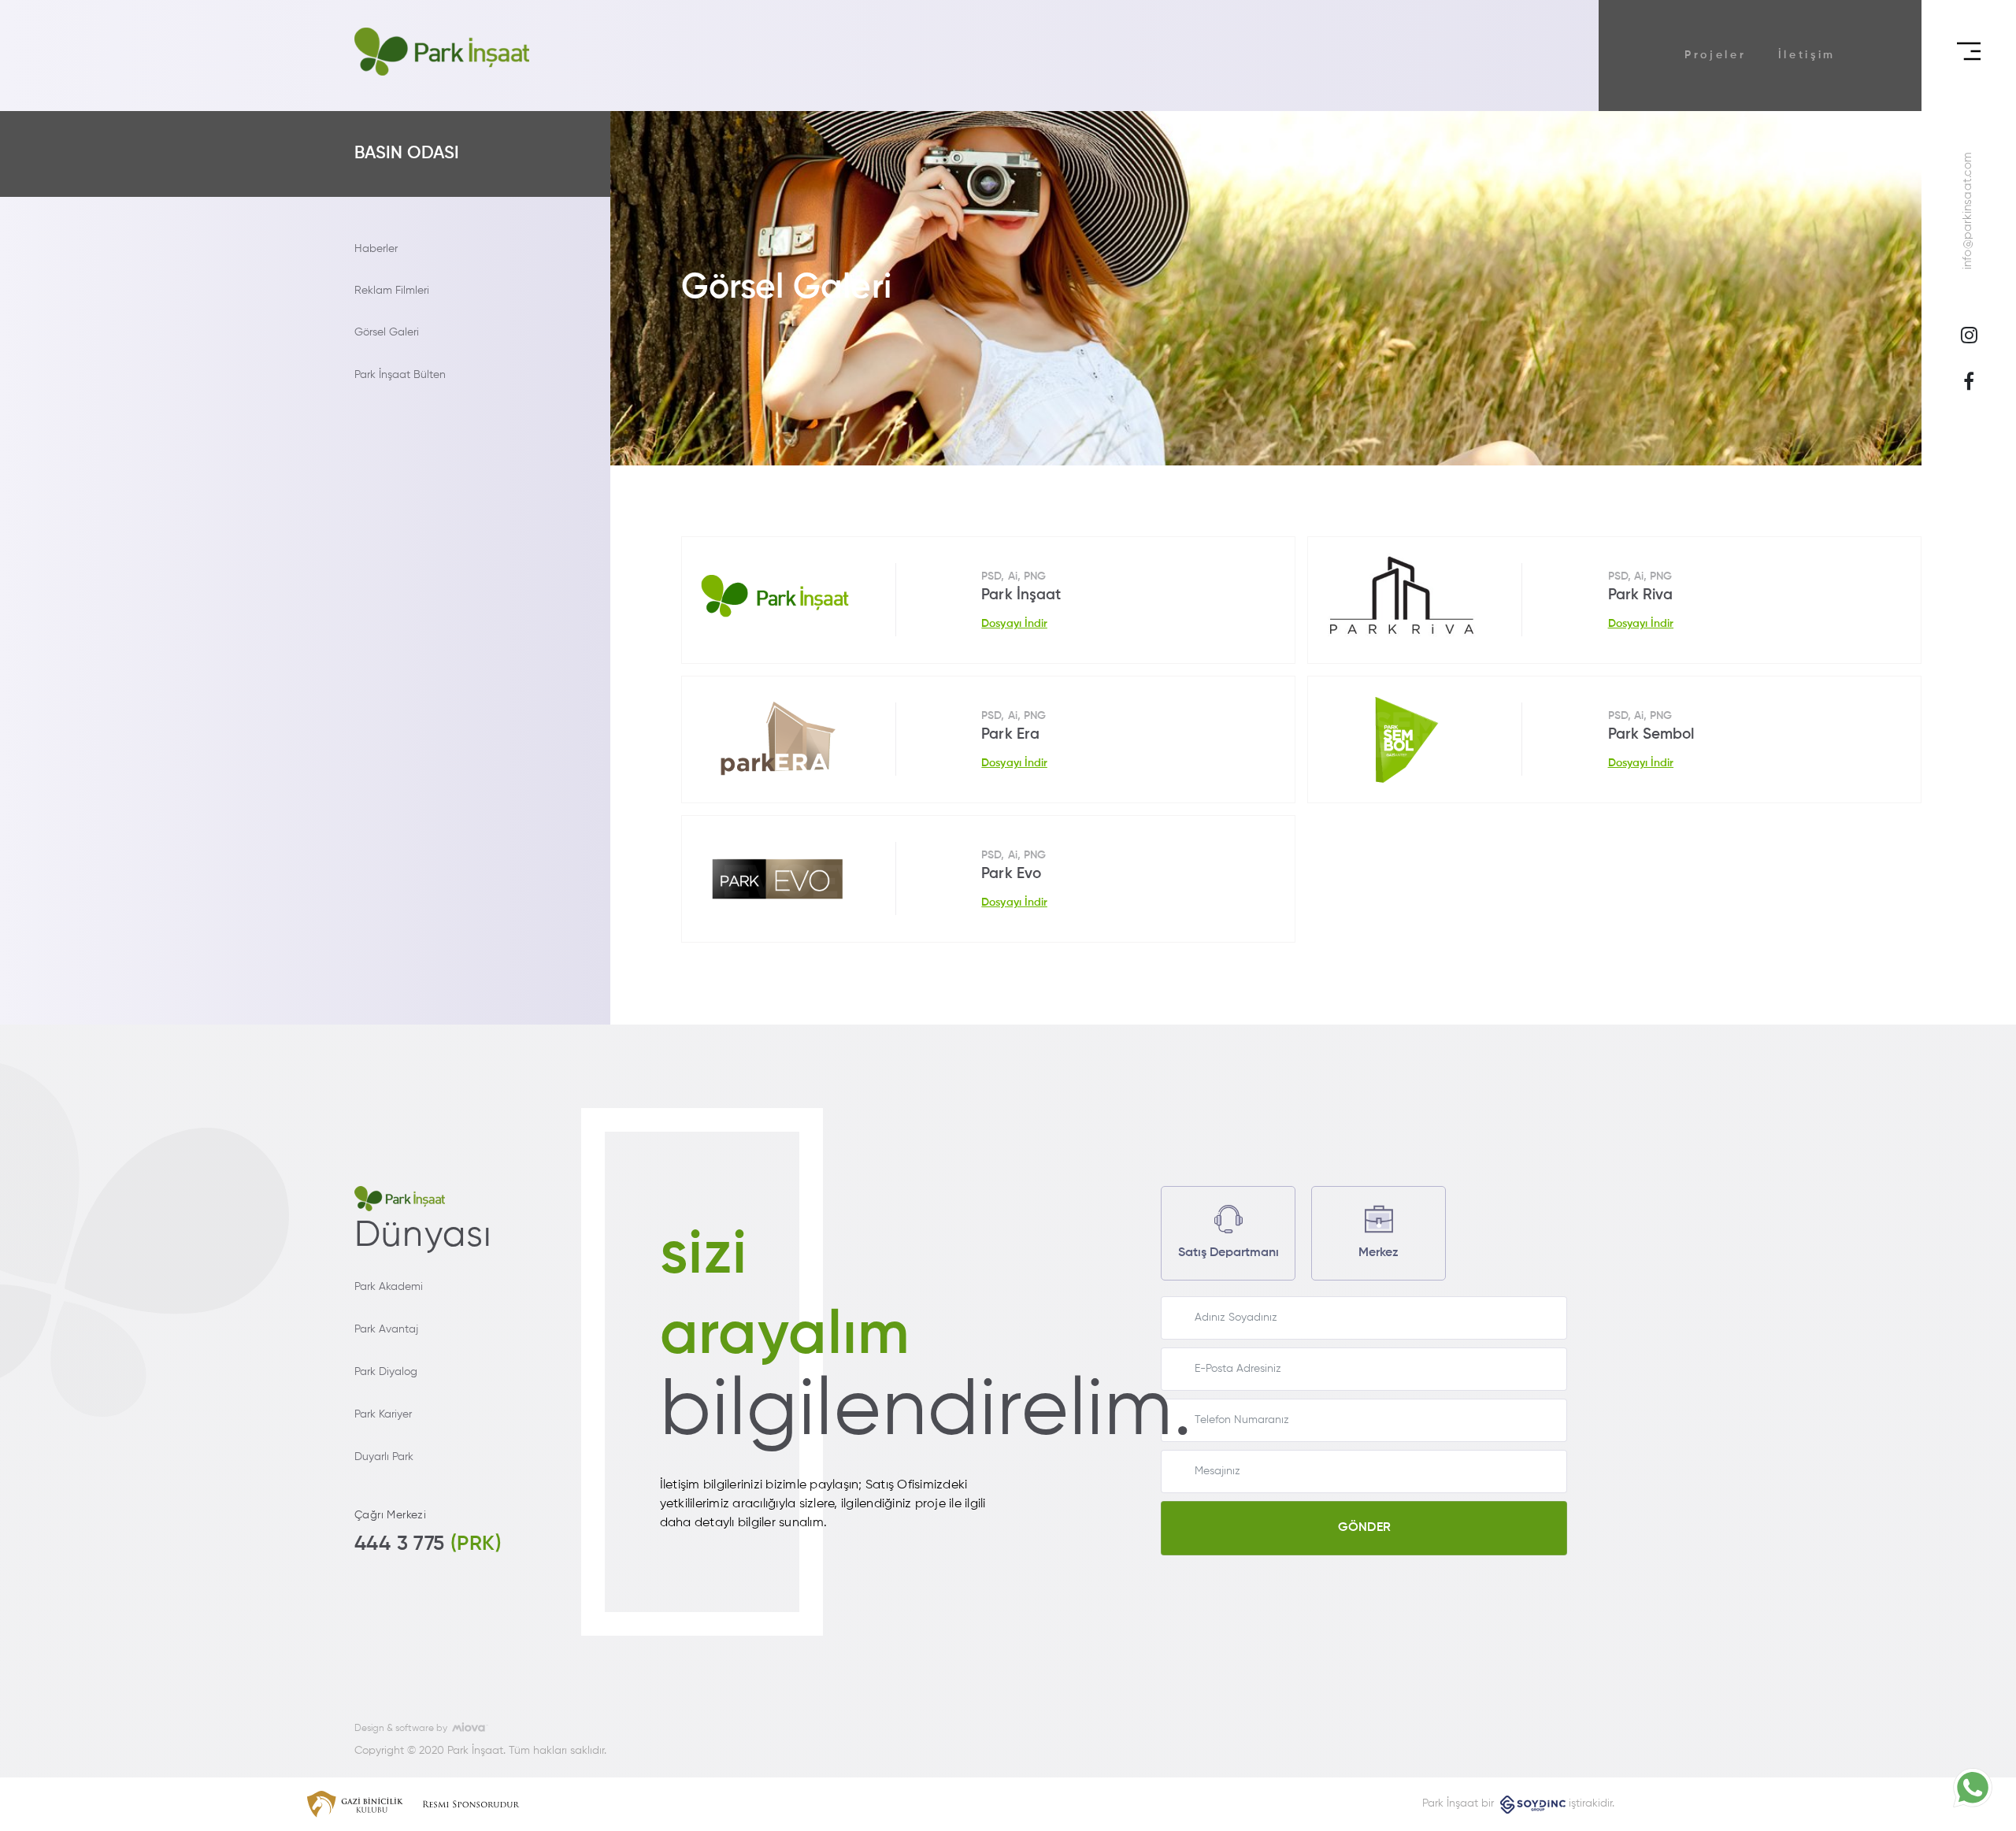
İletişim (1807, 55)
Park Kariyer (383, 1414)
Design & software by (403, 1729)
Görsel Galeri (387, 332)
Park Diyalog (386, 1372)
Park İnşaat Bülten (400, 375)
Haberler (376, 249)
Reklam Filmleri (392, 291)
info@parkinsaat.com (1968, 211)
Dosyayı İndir (1014, 624)
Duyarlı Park (384, 1457)
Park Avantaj (386, 1329)
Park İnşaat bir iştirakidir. (1518, 1803)
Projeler (1716, 55)
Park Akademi (389, 1287)
